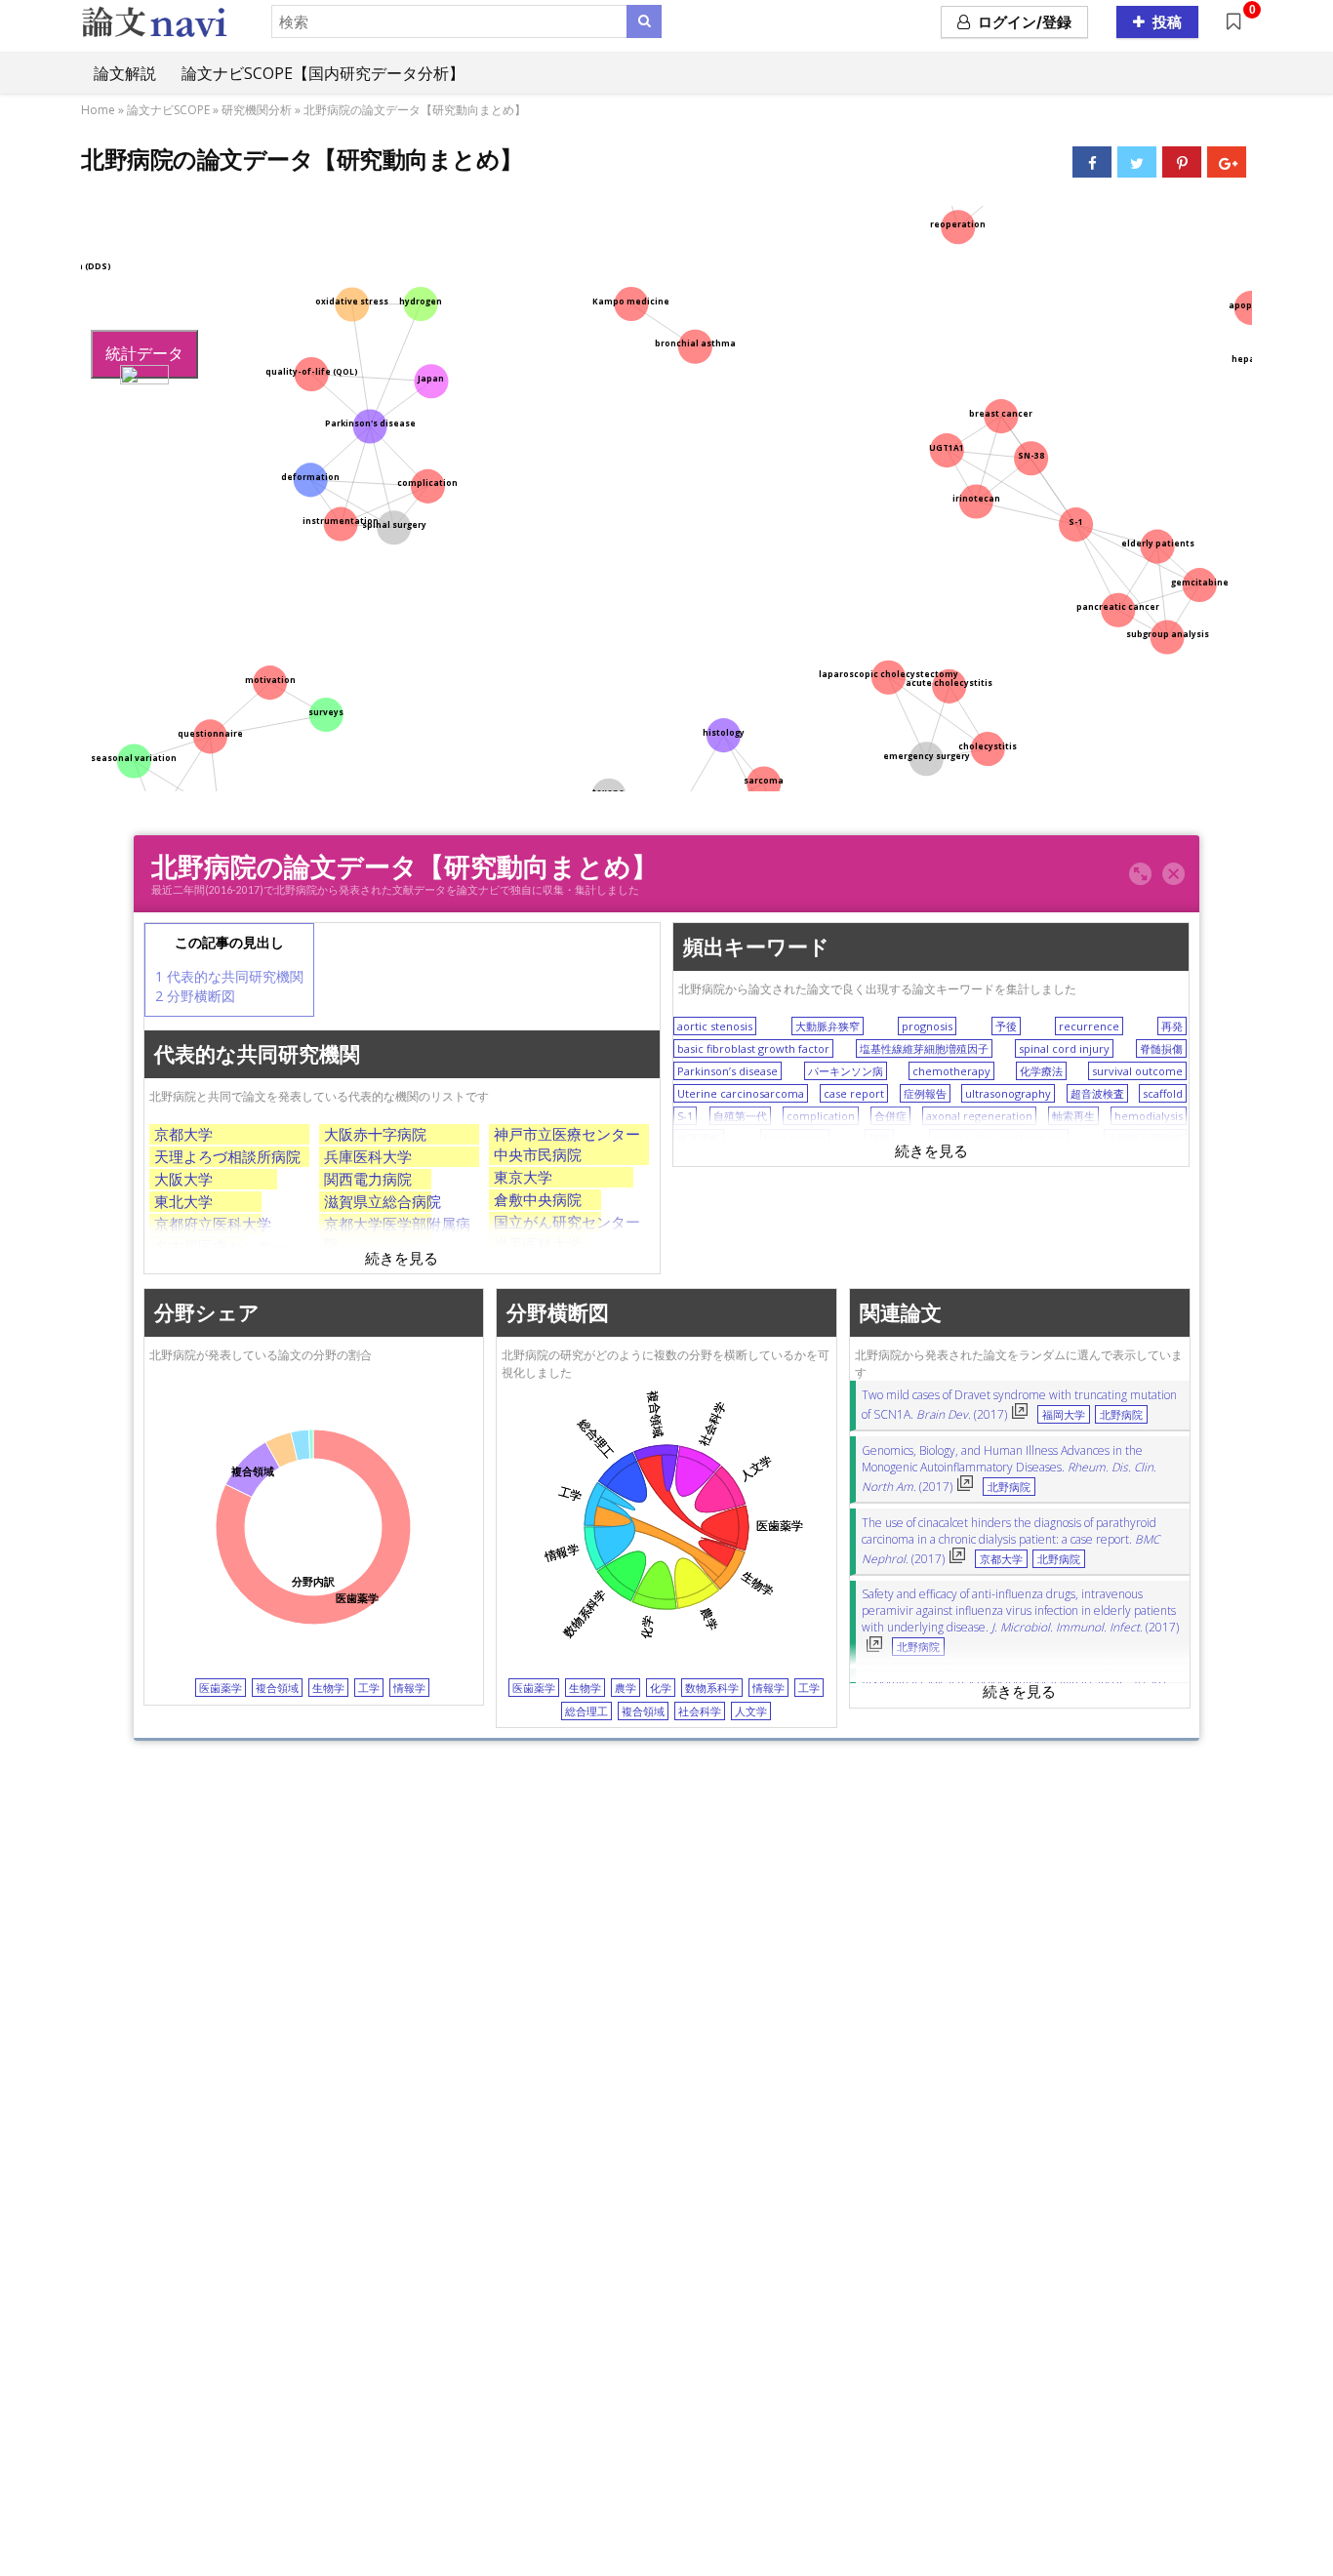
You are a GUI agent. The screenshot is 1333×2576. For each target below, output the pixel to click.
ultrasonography (1008, 1093)
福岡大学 (1064, 1415)
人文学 (751, 1711)
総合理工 (586, 1711)
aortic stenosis (715, 1026)
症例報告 (925, 1093)
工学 (369, 1689)
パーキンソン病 (846, 1071)
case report (854, 1093)
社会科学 (700, 1711)
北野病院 (1121, 1415)
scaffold (1163, 1093)
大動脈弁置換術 (1145, 1138)
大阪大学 (183, 1179)
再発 (1172, 1026)
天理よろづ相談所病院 (227, 1156)
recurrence (1089, 1026)
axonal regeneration (979, 1116)
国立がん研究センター (567, 1222)
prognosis (927, 1026)
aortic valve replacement (999, 1138)
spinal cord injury (1064, 1048)
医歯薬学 (221, 1689)
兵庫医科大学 (368, 1156)
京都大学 (183, 1134)
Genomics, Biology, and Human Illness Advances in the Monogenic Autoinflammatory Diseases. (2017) (1009, 1469)
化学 (661, 1689)
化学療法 (1041, 1071)
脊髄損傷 (1161, 1048)
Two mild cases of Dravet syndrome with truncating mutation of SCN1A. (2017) (1019, 1405)
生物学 (328, 1689)
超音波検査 (1097, 1093)
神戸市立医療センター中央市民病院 (567, 1144)
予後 (1006, 1026)
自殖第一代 (740, 1116)
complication (821, 1116)
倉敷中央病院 (538, 1199)
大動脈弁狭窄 (828, 1026)
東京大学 (523, 1177)
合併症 (890, 1116)
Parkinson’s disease (727, 1071)
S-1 (685, 1116)
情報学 (409, 1689)
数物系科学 (712, 1689)
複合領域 (277, 1689)
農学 (626, 1689)
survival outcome (1137, 1071)
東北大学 (183, 1201)
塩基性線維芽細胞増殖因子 (924, 1048)
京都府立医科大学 (213, 1224)
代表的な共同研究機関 (229, 976)
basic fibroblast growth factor (753, 1048)
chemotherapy (951, 1071)
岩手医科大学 (538, 1244)
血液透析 (699, 1138)
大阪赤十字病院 (375, 1134)
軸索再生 (1073, 1116)
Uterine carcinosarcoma (741, 1093)
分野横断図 (195, 996)
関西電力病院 (368, 1179)
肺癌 (879, 1138)
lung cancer (795, 1138)
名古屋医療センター (220, 1246)
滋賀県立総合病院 (383, 1201)
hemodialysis (1149, 1116)
